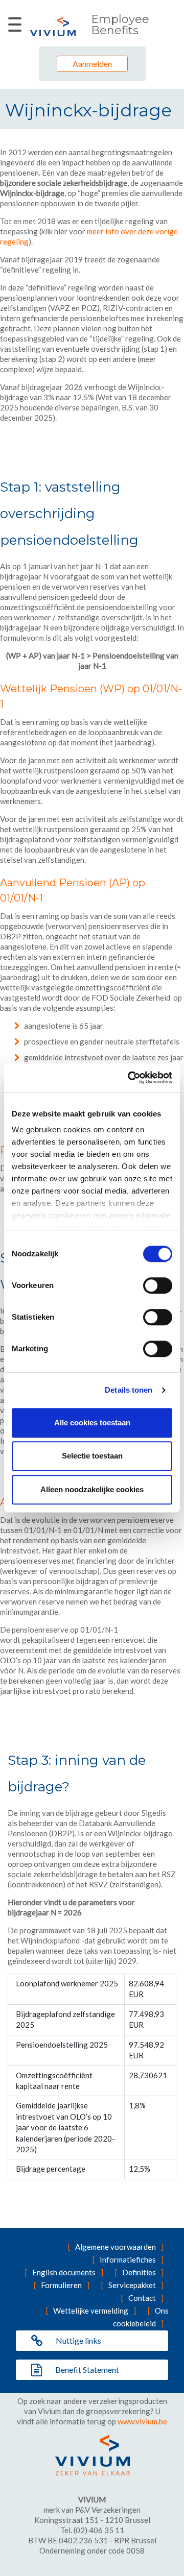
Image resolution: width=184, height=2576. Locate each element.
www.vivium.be (142, 2421)
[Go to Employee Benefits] (53, 26)
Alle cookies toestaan (92, 1423)
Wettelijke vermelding (91, 2311)
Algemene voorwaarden (116, 2247)
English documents (64, 2272)
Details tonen (129, 1390)
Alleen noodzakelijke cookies (92, 1489)
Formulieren (61, 2285)
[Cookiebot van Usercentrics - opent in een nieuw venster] (130, 1078)
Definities (139, 2272)
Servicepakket (132, 2285)
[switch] (158, 1285)
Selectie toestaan (92, 1456)
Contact (142, 2298)
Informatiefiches (128, 2259)
